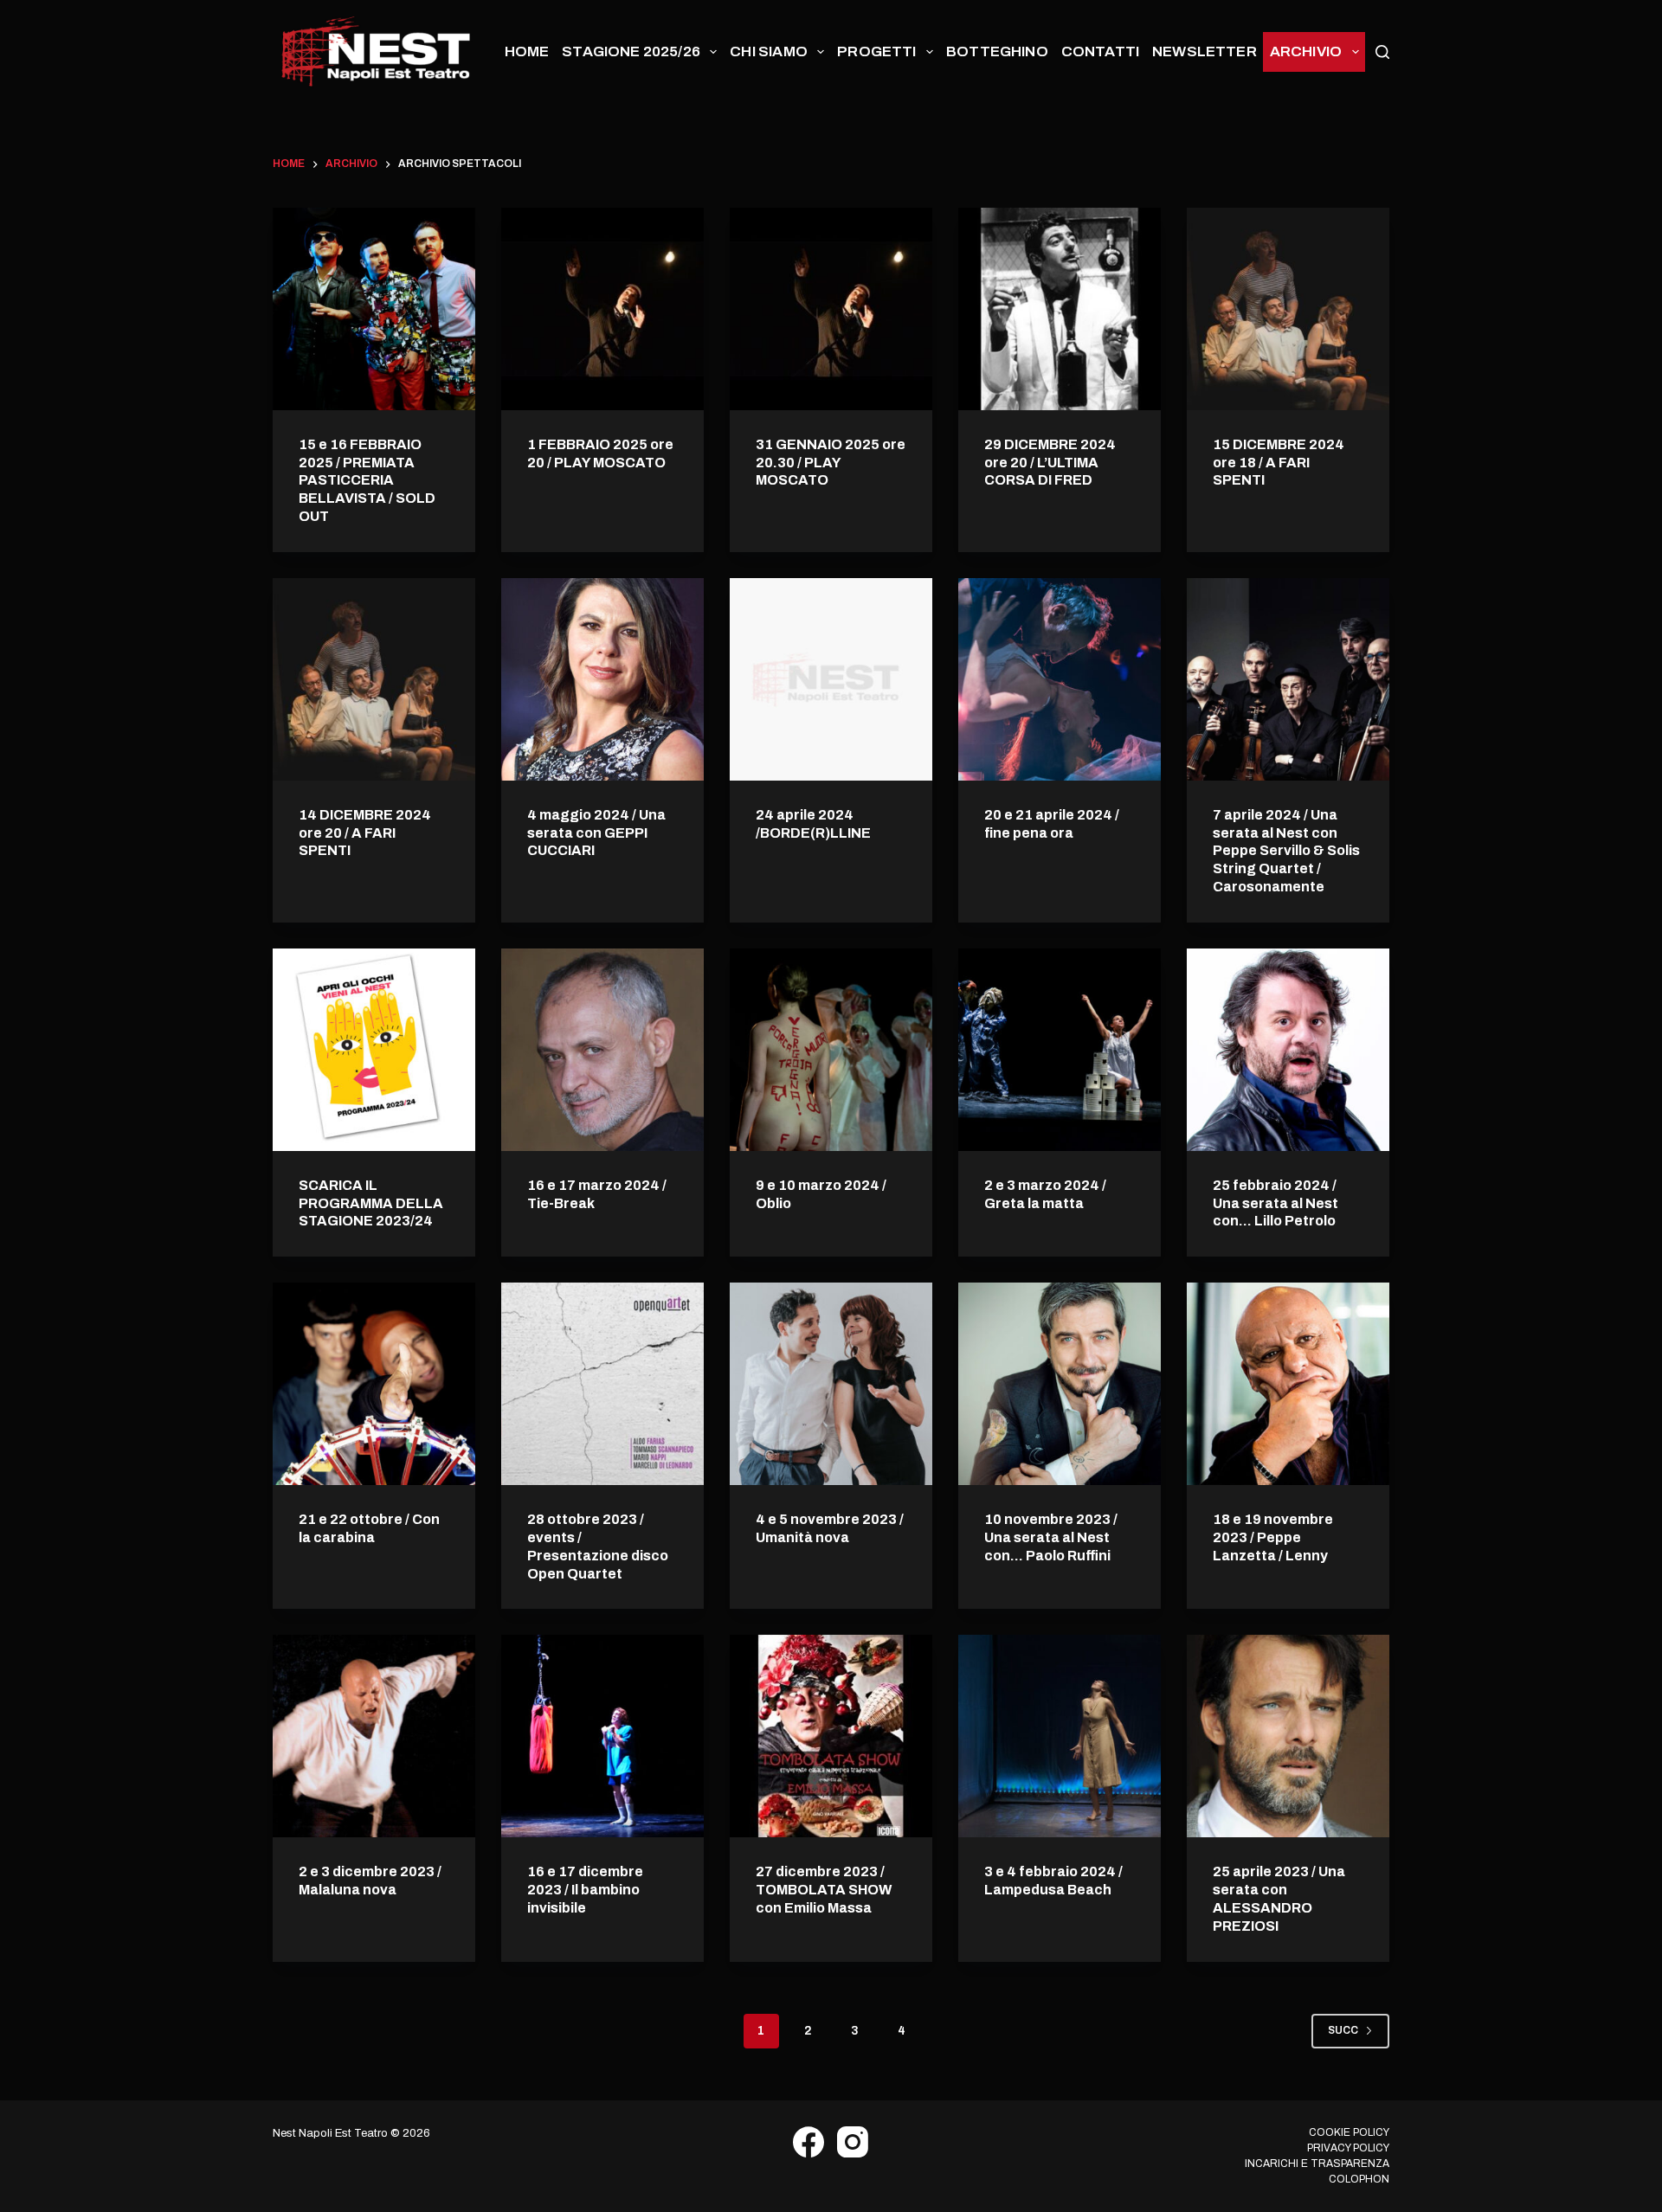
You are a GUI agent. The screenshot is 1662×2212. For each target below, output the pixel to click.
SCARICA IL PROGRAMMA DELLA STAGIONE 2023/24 (371, 1203)
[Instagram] (853, 2142)
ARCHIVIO (1306, 51)
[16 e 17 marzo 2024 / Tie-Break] (602, 1050)
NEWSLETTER (1205, 51)
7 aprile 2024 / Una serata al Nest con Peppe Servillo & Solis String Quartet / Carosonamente (1286, 851)
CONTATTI (1100, 51)
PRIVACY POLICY (1348, 2148)
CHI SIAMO (769, 51)
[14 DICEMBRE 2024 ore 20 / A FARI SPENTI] (374, 679)
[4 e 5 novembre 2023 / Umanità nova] (831, 1384)
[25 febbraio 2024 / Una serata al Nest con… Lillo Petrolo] (1288, 1050)
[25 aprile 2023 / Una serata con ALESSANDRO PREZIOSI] (1288, 1736)
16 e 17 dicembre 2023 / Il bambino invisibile (585, 1890)
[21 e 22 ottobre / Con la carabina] (374, 1384)
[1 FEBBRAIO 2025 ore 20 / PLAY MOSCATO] (602, 309)
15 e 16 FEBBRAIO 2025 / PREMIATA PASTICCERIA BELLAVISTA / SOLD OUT (367, 480)
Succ (1343, 2030)
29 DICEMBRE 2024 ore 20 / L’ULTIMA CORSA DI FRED (1050, 463)
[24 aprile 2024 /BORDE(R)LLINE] (831, 679)
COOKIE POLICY (1349, 2132)
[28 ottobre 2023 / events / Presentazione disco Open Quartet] (602, 1384)
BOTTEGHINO (997, 51)
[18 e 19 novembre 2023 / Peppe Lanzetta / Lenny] (1288, 1384)
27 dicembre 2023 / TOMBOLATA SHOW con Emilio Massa (824, 1890)
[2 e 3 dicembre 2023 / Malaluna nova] (374, 1736)
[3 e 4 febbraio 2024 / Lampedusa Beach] (1060, 1736)
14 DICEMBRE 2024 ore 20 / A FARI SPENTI (365, 833)
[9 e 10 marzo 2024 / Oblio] (831, 1050)
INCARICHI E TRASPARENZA (1317, 2164)
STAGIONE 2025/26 (631, 51)
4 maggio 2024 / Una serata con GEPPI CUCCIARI (596, 833)
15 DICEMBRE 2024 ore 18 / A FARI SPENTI (1279, 463)
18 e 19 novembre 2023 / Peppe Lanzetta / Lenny (1273, 1537)
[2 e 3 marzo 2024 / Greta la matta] (1060, 1050)
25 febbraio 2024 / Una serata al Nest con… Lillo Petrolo (1275, 1203)
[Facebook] (808, 2142)
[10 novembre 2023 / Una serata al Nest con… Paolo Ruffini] (1060, 1384)
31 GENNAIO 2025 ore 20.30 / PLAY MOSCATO (831, 463)
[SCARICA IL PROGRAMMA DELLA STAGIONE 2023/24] (374, 1050)
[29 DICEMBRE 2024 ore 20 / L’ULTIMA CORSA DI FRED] (1060, 309)
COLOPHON (1359, 2179)
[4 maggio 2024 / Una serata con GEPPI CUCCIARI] (602, 679)
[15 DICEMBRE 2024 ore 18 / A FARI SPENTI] (1288, 309)
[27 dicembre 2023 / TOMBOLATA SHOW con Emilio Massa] (831, 1736)
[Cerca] (1382, 52)
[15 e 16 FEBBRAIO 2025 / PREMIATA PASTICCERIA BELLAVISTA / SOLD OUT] (374, 309)
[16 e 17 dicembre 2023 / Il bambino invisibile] (602, 1736)
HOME (527, 51)
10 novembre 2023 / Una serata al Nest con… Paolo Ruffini (1051, 1537)
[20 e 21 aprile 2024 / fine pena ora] (1060, 679)
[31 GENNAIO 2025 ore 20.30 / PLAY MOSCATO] (831, 309)
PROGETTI (876, 51)
